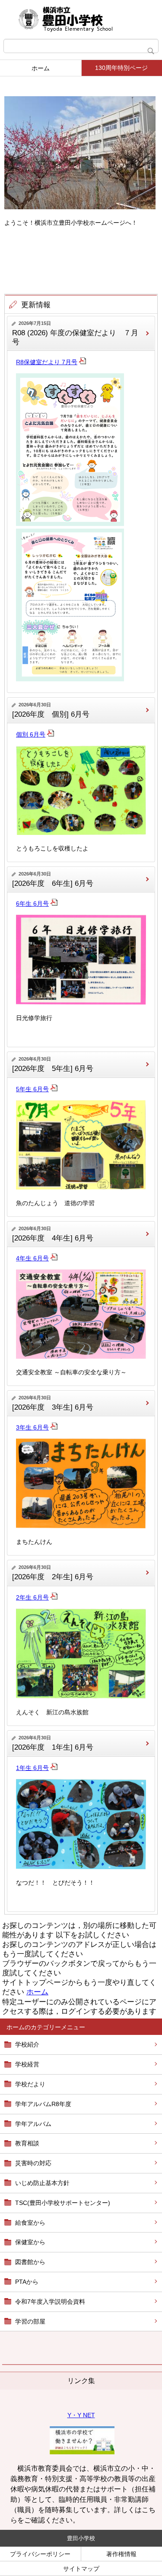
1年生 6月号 (32, 1768)
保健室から (30, 2242)
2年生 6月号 (32, 1597)
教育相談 (27, 2143)
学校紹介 (27, 2044)
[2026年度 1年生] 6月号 (53, 1747)
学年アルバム (33, 2124)
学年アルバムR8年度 (43, 2104)
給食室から (30, 2223)
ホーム (41, 68)
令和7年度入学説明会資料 (50, 2302)
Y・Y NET (81, 2415)
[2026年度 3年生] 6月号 (53, 1407)
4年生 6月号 (32, 1258)
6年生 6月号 (32, 904)
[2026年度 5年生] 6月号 (53, 1069)
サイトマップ (81, 2569)
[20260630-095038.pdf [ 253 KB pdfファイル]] (54, 904)
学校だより (30, 2084)
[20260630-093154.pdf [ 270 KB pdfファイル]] (54, 1258)
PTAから (27, 2282)
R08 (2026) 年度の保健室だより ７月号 (75, 337)
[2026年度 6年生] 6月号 (53, 883)
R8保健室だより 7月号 (47, 362)
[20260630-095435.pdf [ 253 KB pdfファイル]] (51, 734)
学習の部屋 (30, 2321)
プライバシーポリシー (40, 2554)
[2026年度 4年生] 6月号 (53, 1238)
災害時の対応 (33, 2163)
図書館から (30, 2262)
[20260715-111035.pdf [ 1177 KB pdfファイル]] (83, 362)
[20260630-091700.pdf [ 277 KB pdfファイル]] (54, 1597)
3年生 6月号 (32, 1427)
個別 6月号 (31, 734)
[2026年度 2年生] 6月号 (53, 1577)
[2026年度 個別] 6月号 (51, 714)
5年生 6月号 (32, 1089)
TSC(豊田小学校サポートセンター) (63, 2203)
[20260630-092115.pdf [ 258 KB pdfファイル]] (54, 1427)
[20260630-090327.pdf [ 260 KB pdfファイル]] (54, 1768)
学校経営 (27, 2064)
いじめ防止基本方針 (42, 2183)
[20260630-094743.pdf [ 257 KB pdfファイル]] (54, 1089)
